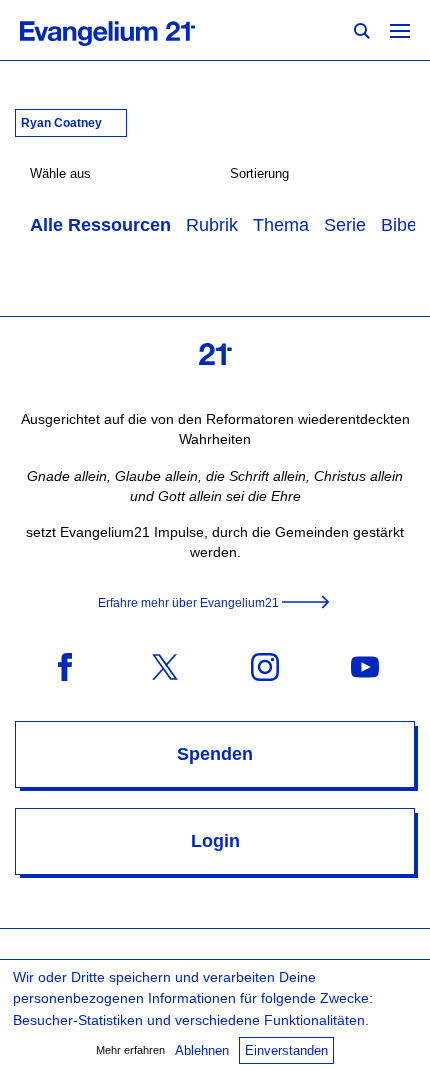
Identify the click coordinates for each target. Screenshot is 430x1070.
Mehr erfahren (130, 1050)
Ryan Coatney (63, 123)
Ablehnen (202, 1050)
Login (215, 841)
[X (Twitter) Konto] (165, 665)
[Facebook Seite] (65, 665)
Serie (345, 225)
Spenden (215, 754)
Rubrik (212, 225)
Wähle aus (60, 173)
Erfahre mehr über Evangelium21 (188, 603)
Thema (281, 225)
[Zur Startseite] (129, 30)
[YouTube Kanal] (365, 665)
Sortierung (259, 173)
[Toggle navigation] (400, 30)
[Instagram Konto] (265, 665)
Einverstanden (286, 1050)
